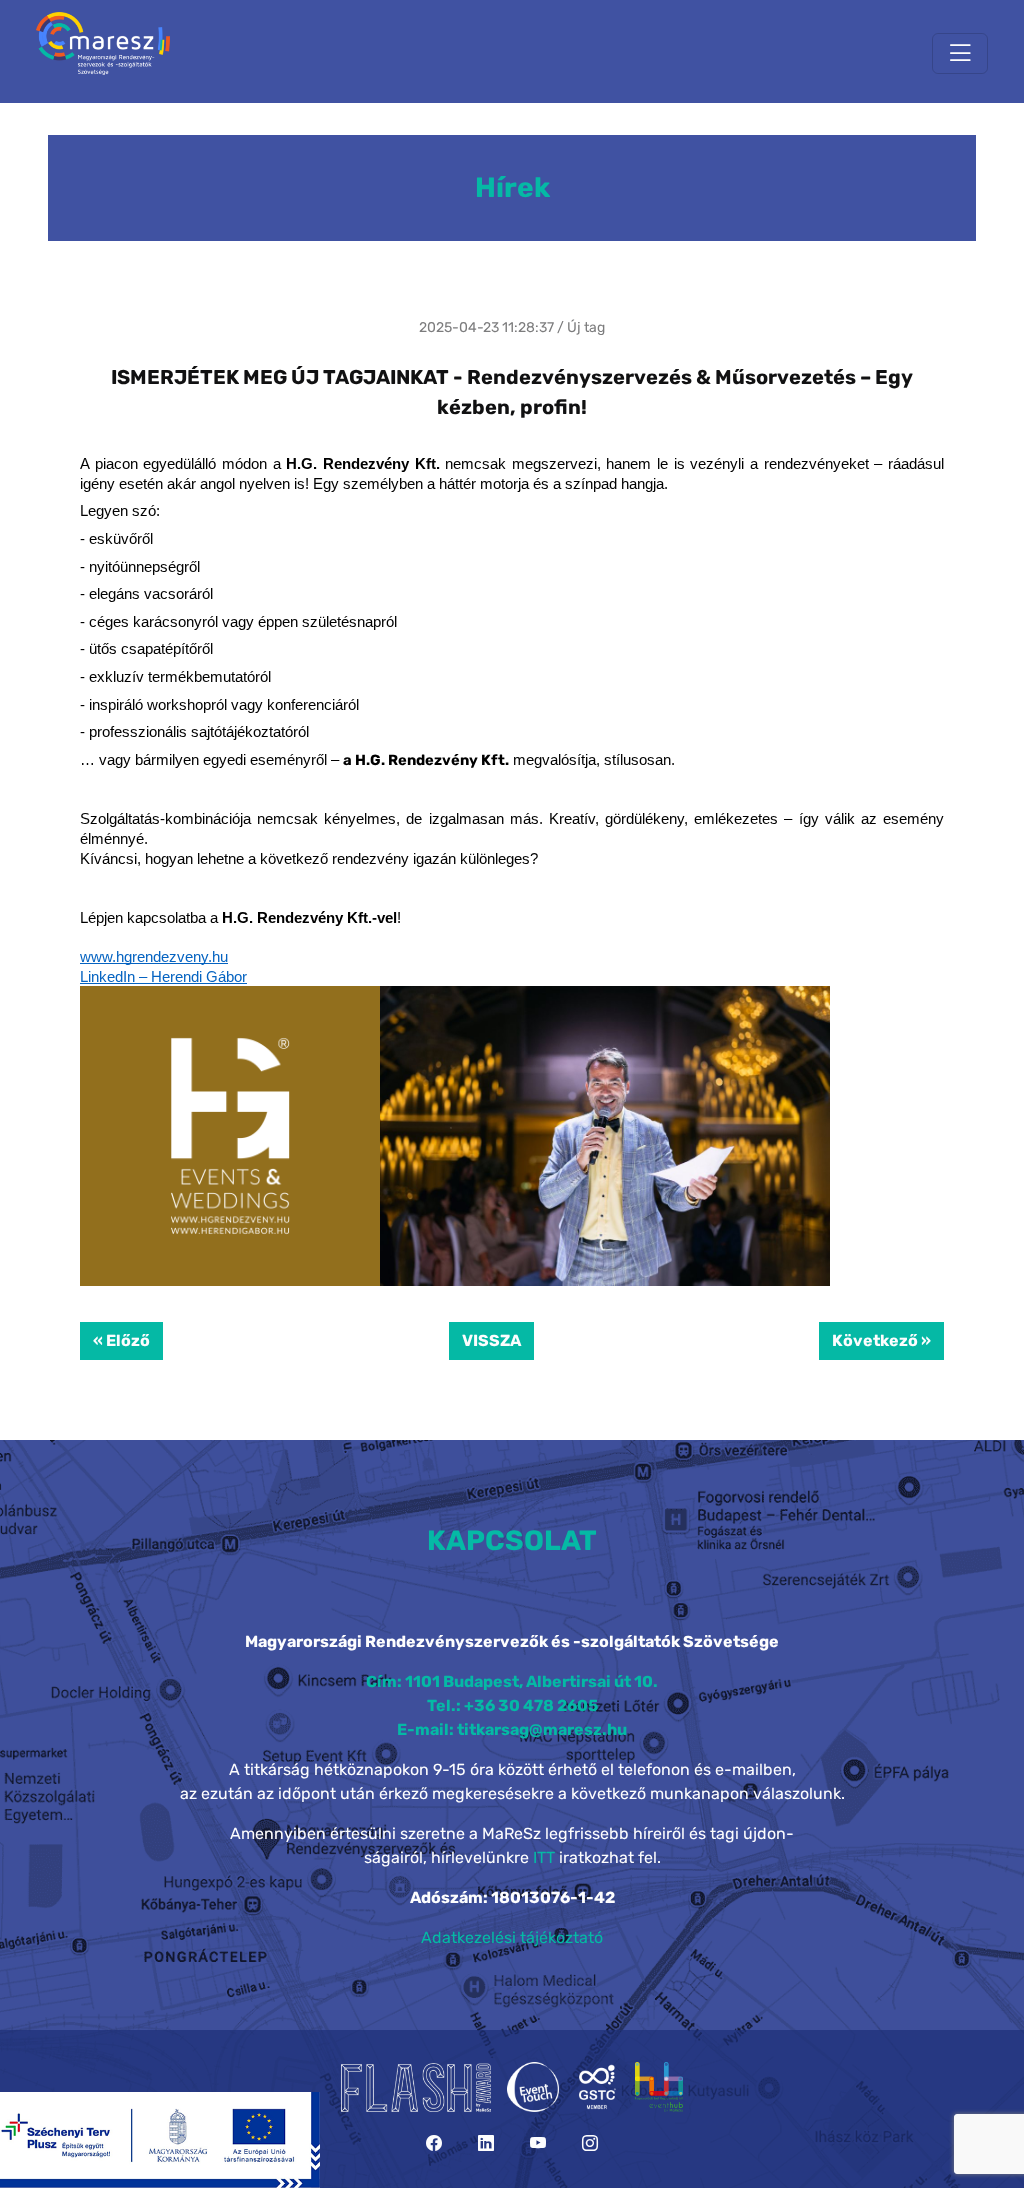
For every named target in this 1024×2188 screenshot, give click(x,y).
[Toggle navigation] (960, 53)
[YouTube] (538, 2143)
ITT (544, 1857)
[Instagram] (590, 2143)
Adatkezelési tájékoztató (512, 1937)
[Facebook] (434, 2143)
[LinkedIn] (486, 2143)
